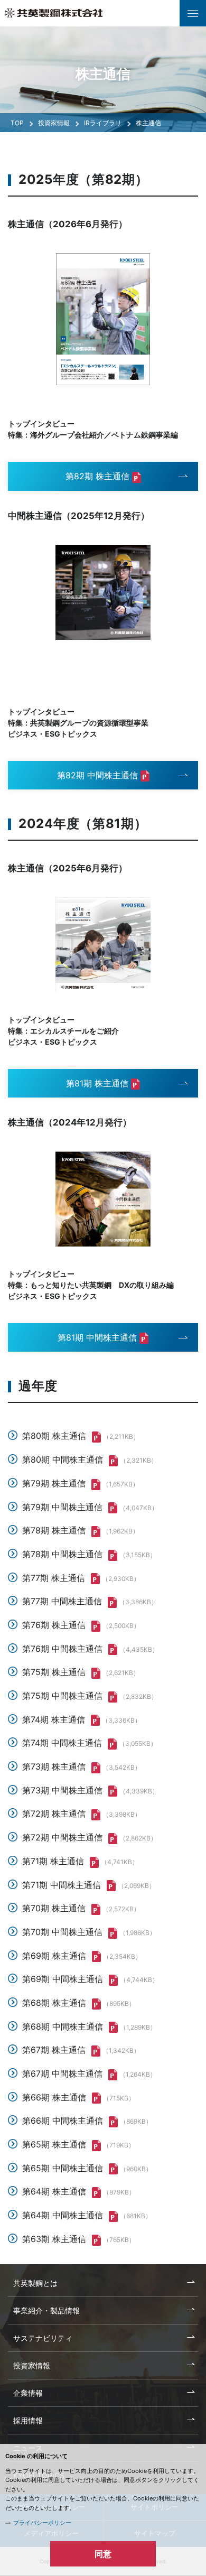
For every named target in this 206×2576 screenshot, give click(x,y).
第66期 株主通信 (54, 2097)
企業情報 (28, 2393)
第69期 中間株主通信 (63, 1979)
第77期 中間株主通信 (62, 1601)
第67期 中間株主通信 (62, 2073)
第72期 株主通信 (54, 1814)
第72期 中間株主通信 (62, 1837)
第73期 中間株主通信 (62, 1790)
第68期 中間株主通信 (63, 2026)
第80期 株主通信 (54, 1436)
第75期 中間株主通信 (62, 1696)
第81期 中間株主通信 (97, 1337)
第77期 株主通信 (54, 1578)
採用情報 (28, 2420)
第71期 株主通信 (53, 1861)
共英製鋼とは (35, 2283)
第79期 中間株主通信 (62, 1507)
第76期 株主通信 (54, 1625)
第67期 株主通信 (54, 2050)
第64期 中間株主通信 (63, 2215)
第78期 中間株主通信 (62, 1554)
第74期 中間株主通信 (62, 1743)
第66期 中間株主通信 (63, 2121)
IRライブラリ (103, 123)
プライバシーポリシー (42, 2523)
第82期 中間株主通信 (97, 775)
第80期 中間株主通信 (63, 1459)
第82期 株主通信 (97, 476)
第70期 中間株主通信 (62, 1932)
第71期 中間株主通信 (62, 1885)
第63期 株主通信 (54, 2239)
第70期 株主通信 (54, 1908)
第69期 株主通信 (54, 1956)
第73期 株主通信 (54, 1766)
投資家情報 (54, 123)
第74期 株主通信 (54, 1719)
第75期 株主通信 (54, 1672)
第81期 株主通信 (97, 1083)
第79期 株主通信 (54, 1483)
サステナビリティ (43, 2338)
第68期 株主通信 (54, 2003)
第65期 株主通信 (54, 2144)
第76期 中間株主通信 (62, 1649)
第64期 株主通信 (54, 2191)
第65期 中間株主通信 (63, 2168)
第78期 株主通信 (54, 1530)
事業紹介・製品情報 (46, 2310)
